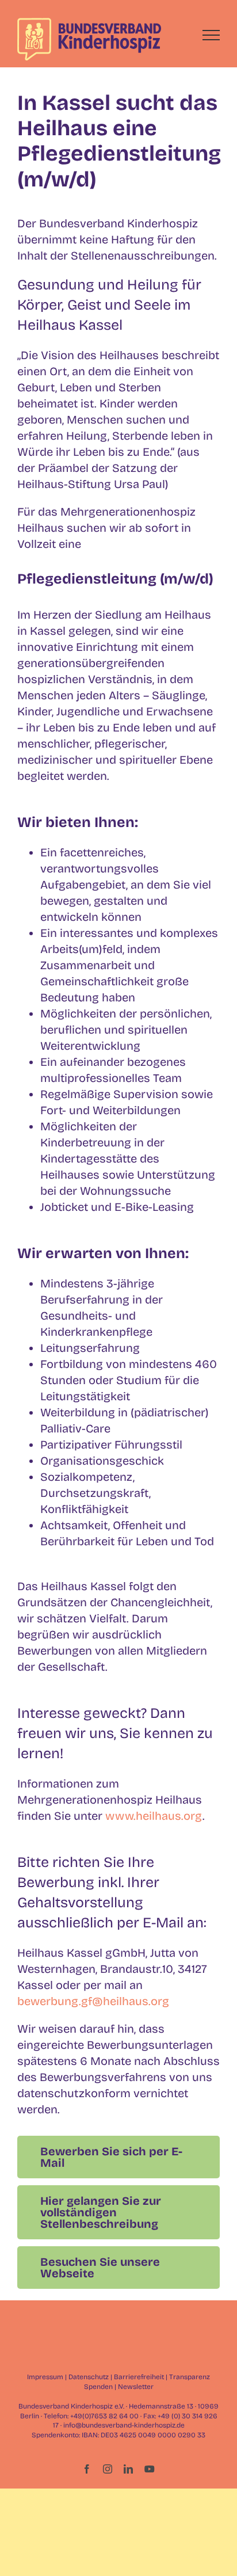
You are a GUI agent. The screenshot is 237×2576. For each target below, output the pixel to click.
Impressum (45, 2377)
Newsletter (136, 2387)
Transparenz (190, 2377)
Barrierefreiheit (139, 2377)
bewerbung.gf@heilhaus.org (93, 2001)
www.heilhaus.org (154, 1816)
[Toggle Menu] (211, 35)
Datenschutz (89, 2377)
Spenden (98, 2387)
